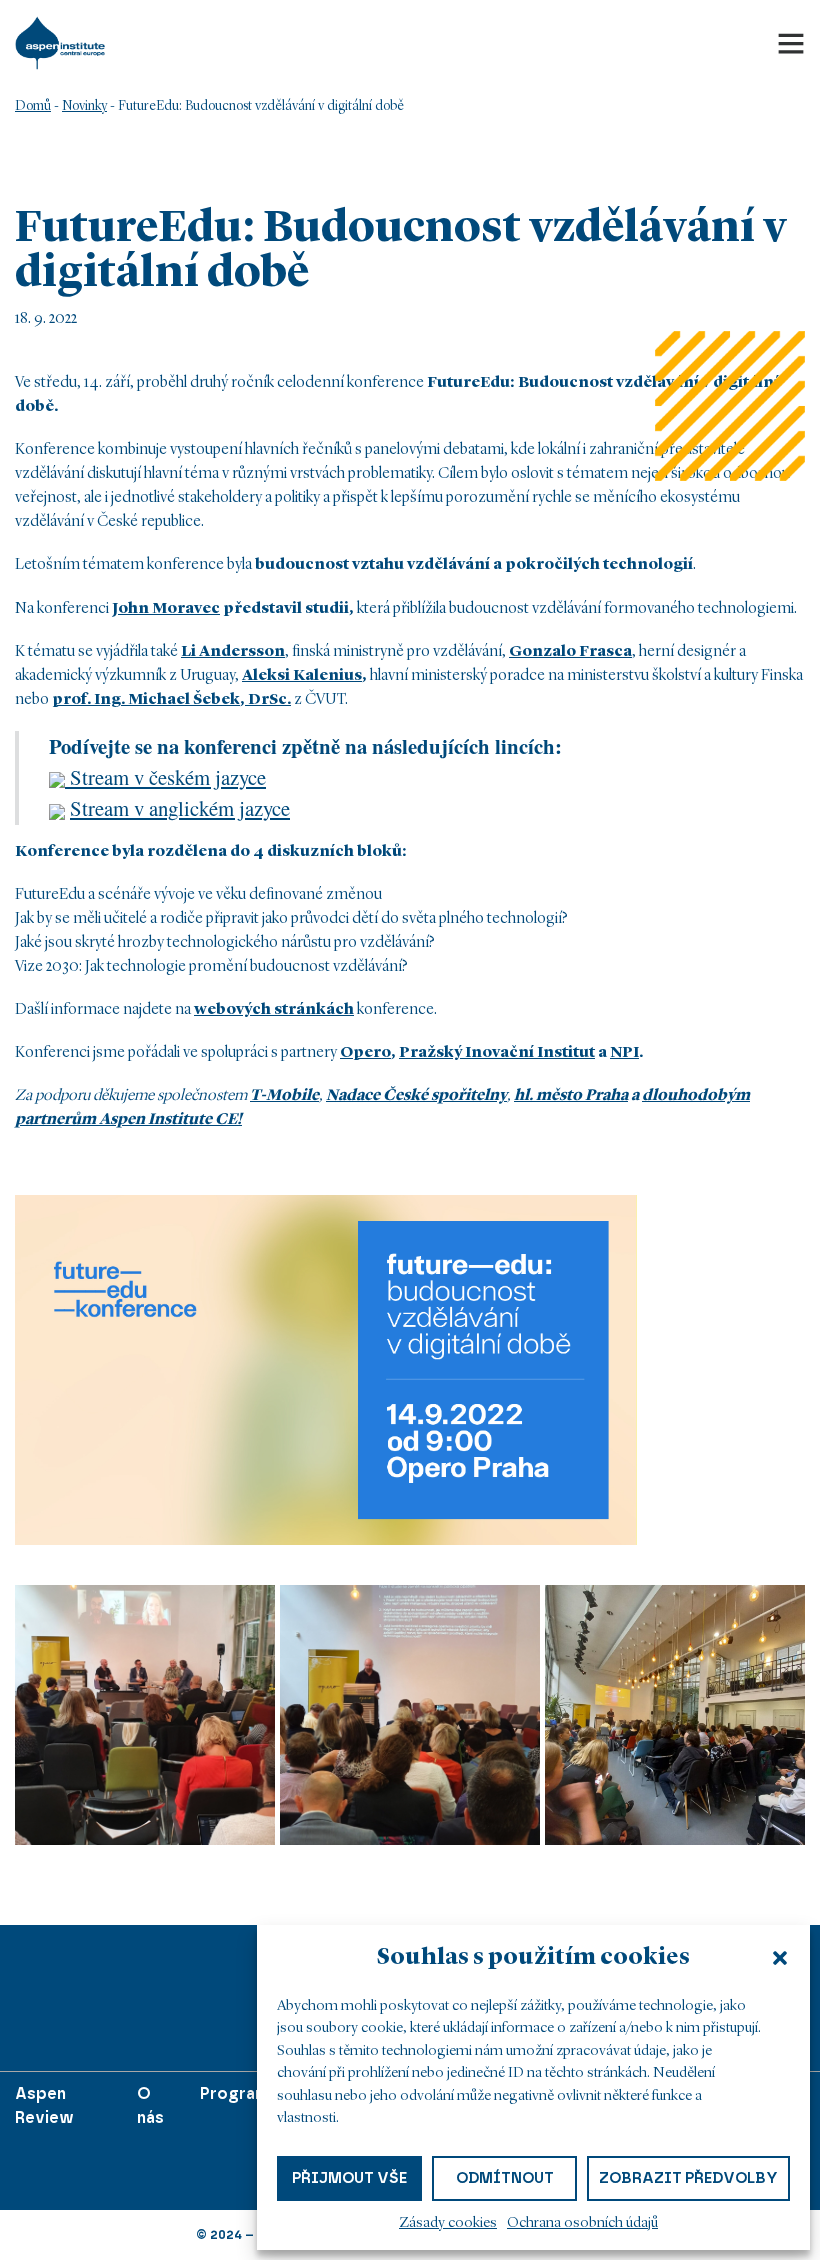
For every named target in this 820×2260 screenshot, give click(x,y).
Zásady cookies (448, 2223)
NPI (624, 1053)
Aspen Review (44, 2105)
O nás (150, 2105)
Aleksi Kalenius (302, 676)
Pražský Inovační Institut (497, 1053)
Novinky (84, 106)
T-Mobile (284, 1096)
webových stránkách (274, 1010)
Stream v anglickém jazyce (180, 808)
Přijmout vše (349, 2178)
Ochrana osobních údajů (582, 2223)
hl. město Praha (571, 1096)
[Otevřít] (791, 43)
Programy (240, 2093)
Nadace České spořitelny (416, 1096)
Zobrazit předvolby (688, 2178)
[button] (780, 1958)
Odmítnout (505, 2178)
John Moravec (166, 609)
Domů (33, 106)
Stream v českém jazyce (165, 777)
